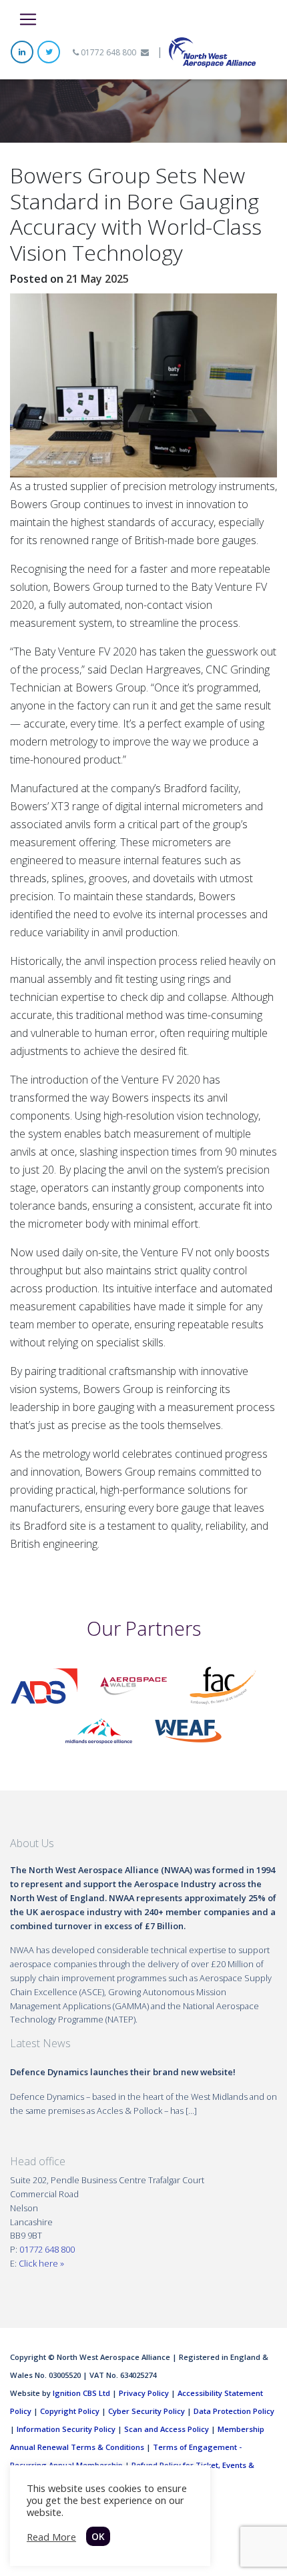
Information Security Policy (66, 2429)
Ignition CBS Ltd (81, 2393)
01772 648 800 (107, 52)
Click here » (41, 2263)
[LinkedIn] (22, 52)
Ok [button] (98, 2536)
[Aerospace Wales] (133, 1685)
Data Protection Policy (234, 2411)
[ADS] (44, 1685)
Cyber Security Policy (147, 2411)
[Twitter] (49, 52)
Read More (51, 2537)
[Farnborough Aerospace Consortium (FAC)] (223, 1685)
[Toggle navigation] (28, 19)
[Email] (145, 52)
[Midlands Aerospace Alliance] (99, 1730)
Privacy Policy (144, 2393)
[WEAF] (188, 1730)
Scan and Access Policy (167, 2429)
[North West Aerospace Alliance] (212, 51)
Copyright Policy (70, 2411)
